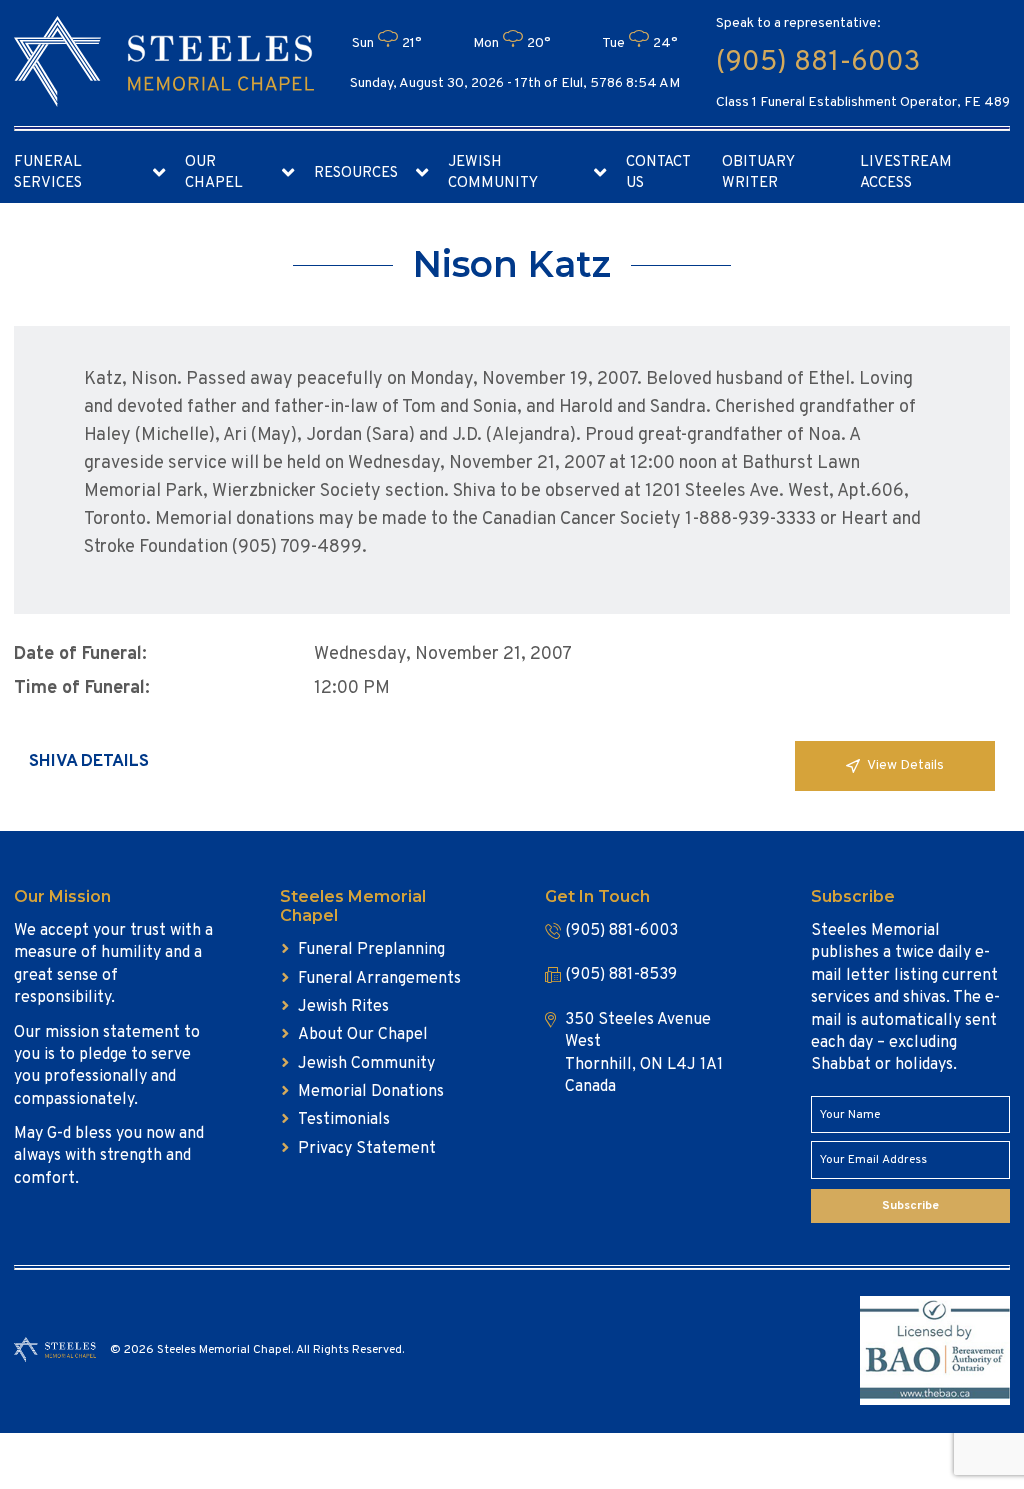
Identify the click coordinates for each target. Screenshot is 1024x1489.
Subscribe (910, 1206)
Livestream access (906, 173)
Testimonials (344, 1120)
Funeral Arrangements (379, 979)
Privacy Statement (367, 1149)
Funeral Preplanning (371, 950)
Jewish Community (493, 173)
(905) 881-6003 (818, 63)
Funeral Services (48, 173)
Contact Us (658, 173)
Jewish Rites (343, 1007)
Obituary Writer (758, 173)
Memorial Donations (371, 1092)
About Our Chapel (363, 1035)
